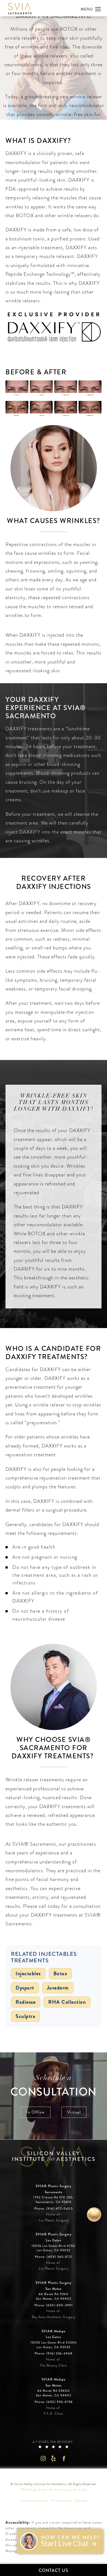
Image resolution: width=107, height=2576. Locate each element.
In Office (36, 2112)
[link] (54, 2209)
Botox (60, 1974)
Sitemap (81, 2501)
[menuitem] (43, 2458)
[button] (98, 9)
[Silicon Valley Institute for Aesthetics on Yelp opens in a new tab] (54, 2458)
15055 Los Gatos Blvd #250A (54, 2345)
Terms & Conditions (34, 2501)
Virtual (74, 2112)
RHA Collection (67, 2002)
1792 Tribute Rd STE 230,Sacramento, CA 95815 (54, 2200)
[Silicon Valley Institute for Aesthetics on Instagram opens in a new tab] (43, 2458)
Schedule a (54, 2087)
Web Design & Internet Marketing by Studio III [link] (54, 2490)
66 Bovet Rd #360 (54, 2296)
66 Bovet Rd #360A (54, 2393)
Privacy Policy (61, 2501)
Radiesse (26, 2002)
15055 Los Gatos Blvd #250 (54, 2248)
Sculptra (26, 2016)
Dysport (25, 1988)
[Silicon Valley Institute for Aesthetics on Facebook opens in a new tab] (64, 2458)
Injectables (28, 1974)
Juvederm (58, 1988)
